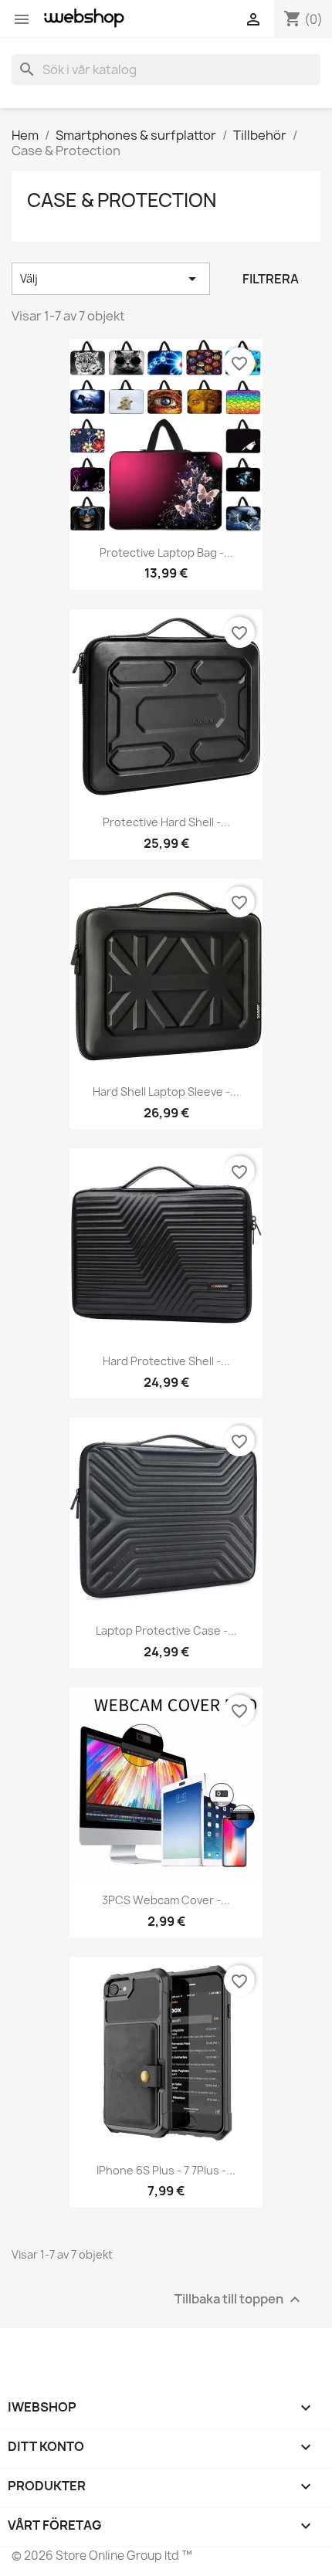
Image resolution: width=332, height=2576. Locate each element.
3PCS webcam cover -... (166, 1900)
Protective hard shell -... (166, 822)
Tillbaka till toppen (239, 2299)
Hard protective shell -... (166, 1361)
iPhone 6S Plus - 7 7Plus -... (166, 2170)
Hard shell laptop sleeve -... (166, 1091)
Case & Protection (122, 200)
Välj (111, 279)
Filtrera (271, 279)
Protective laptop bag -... (166, 552)
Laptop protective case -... (166, 1630)
